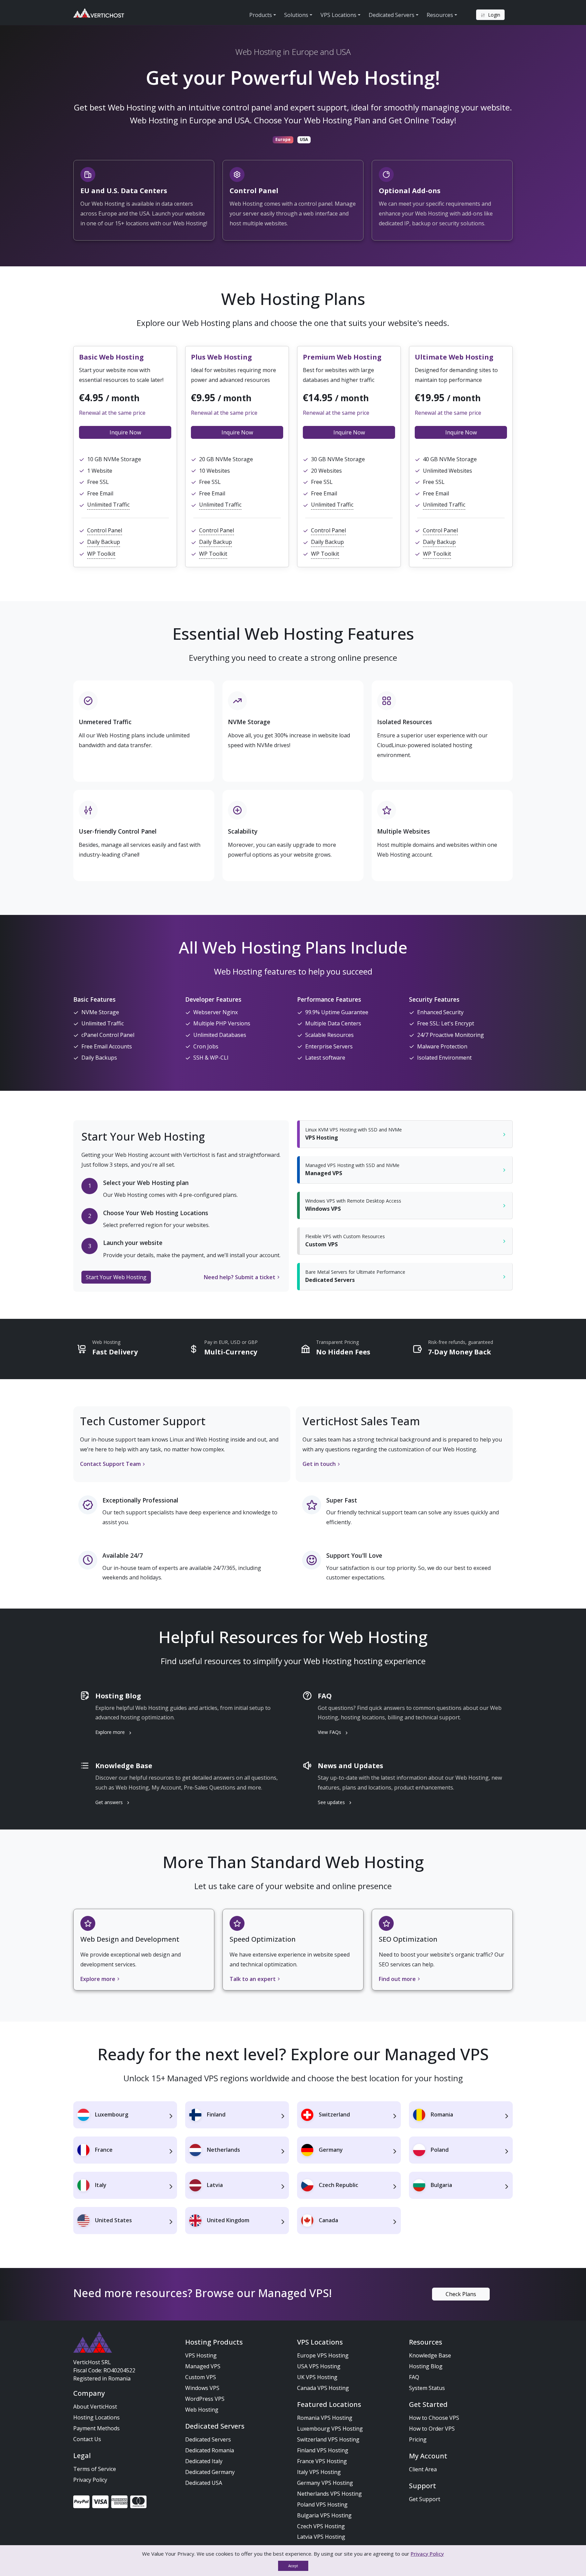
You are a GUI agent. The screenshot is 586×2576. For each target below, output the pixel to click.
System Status (427, 2388)
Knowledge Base (430, 2355)
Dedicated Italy (204, 2461)
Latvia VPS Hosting (321, 2537)
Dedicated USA (204, 2483)
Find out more (397, 1979)
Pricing (418, 2439)
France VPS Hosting (322, 2461)
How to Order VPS (432, 2429)
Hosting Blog (426, 2366)
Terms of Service (95, 2469)
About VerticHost (95, 2407)
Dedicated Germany (210, 2472)
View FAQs (330, 1732)
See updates (332, 1802)
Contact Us (87, 2439)
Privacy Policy (90, 2480)
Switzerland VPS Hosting (328, 2439)
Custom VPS (201, 2377)
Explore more (111, 1732)
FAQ (414, 2377)
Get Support (425, 2499)
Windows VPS (202, 2388)
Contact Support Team (110, 1464)
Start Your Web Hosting (116, 1277)
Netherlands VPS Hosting (329, 2494)
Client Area (423, 2469)
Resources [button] (440, 15)
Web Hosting (202, 2410)
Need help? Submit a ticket (240, 1277)
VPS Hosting (201, 2355)
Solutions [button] (296, 15)
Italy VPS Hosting (319, 2472)
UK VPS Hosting (317, 2377)
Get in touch (319, 1464)
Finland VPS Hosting (323, 2450)
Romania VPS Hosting (325, 2418)
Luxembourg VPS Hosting (330, 2429)
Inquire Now (125, 432)
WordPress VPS (205, 2399)
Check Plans (461, 2294)
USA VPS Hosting (319, 2366)
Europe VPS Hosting (323, 2355)
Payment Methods (96, 2428)
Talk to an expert (253, 1979)
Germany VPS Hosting (325, 2483)
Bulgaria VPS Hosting (324, 2515)
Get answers (110, 1802)
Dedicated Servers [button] (392, 15)
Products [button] (261, 15)
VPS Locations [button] (338, 15)
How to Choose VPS (434, 2418)
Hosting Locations (96, 2417)
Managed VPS (203, 2366)
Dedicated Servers (208, 2439)
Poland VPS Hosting (322, 2505)
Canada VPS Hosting (323, 2388)
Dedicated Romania (210, 2450)
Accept (293, 2566)
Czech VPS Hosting (321, 2526)
